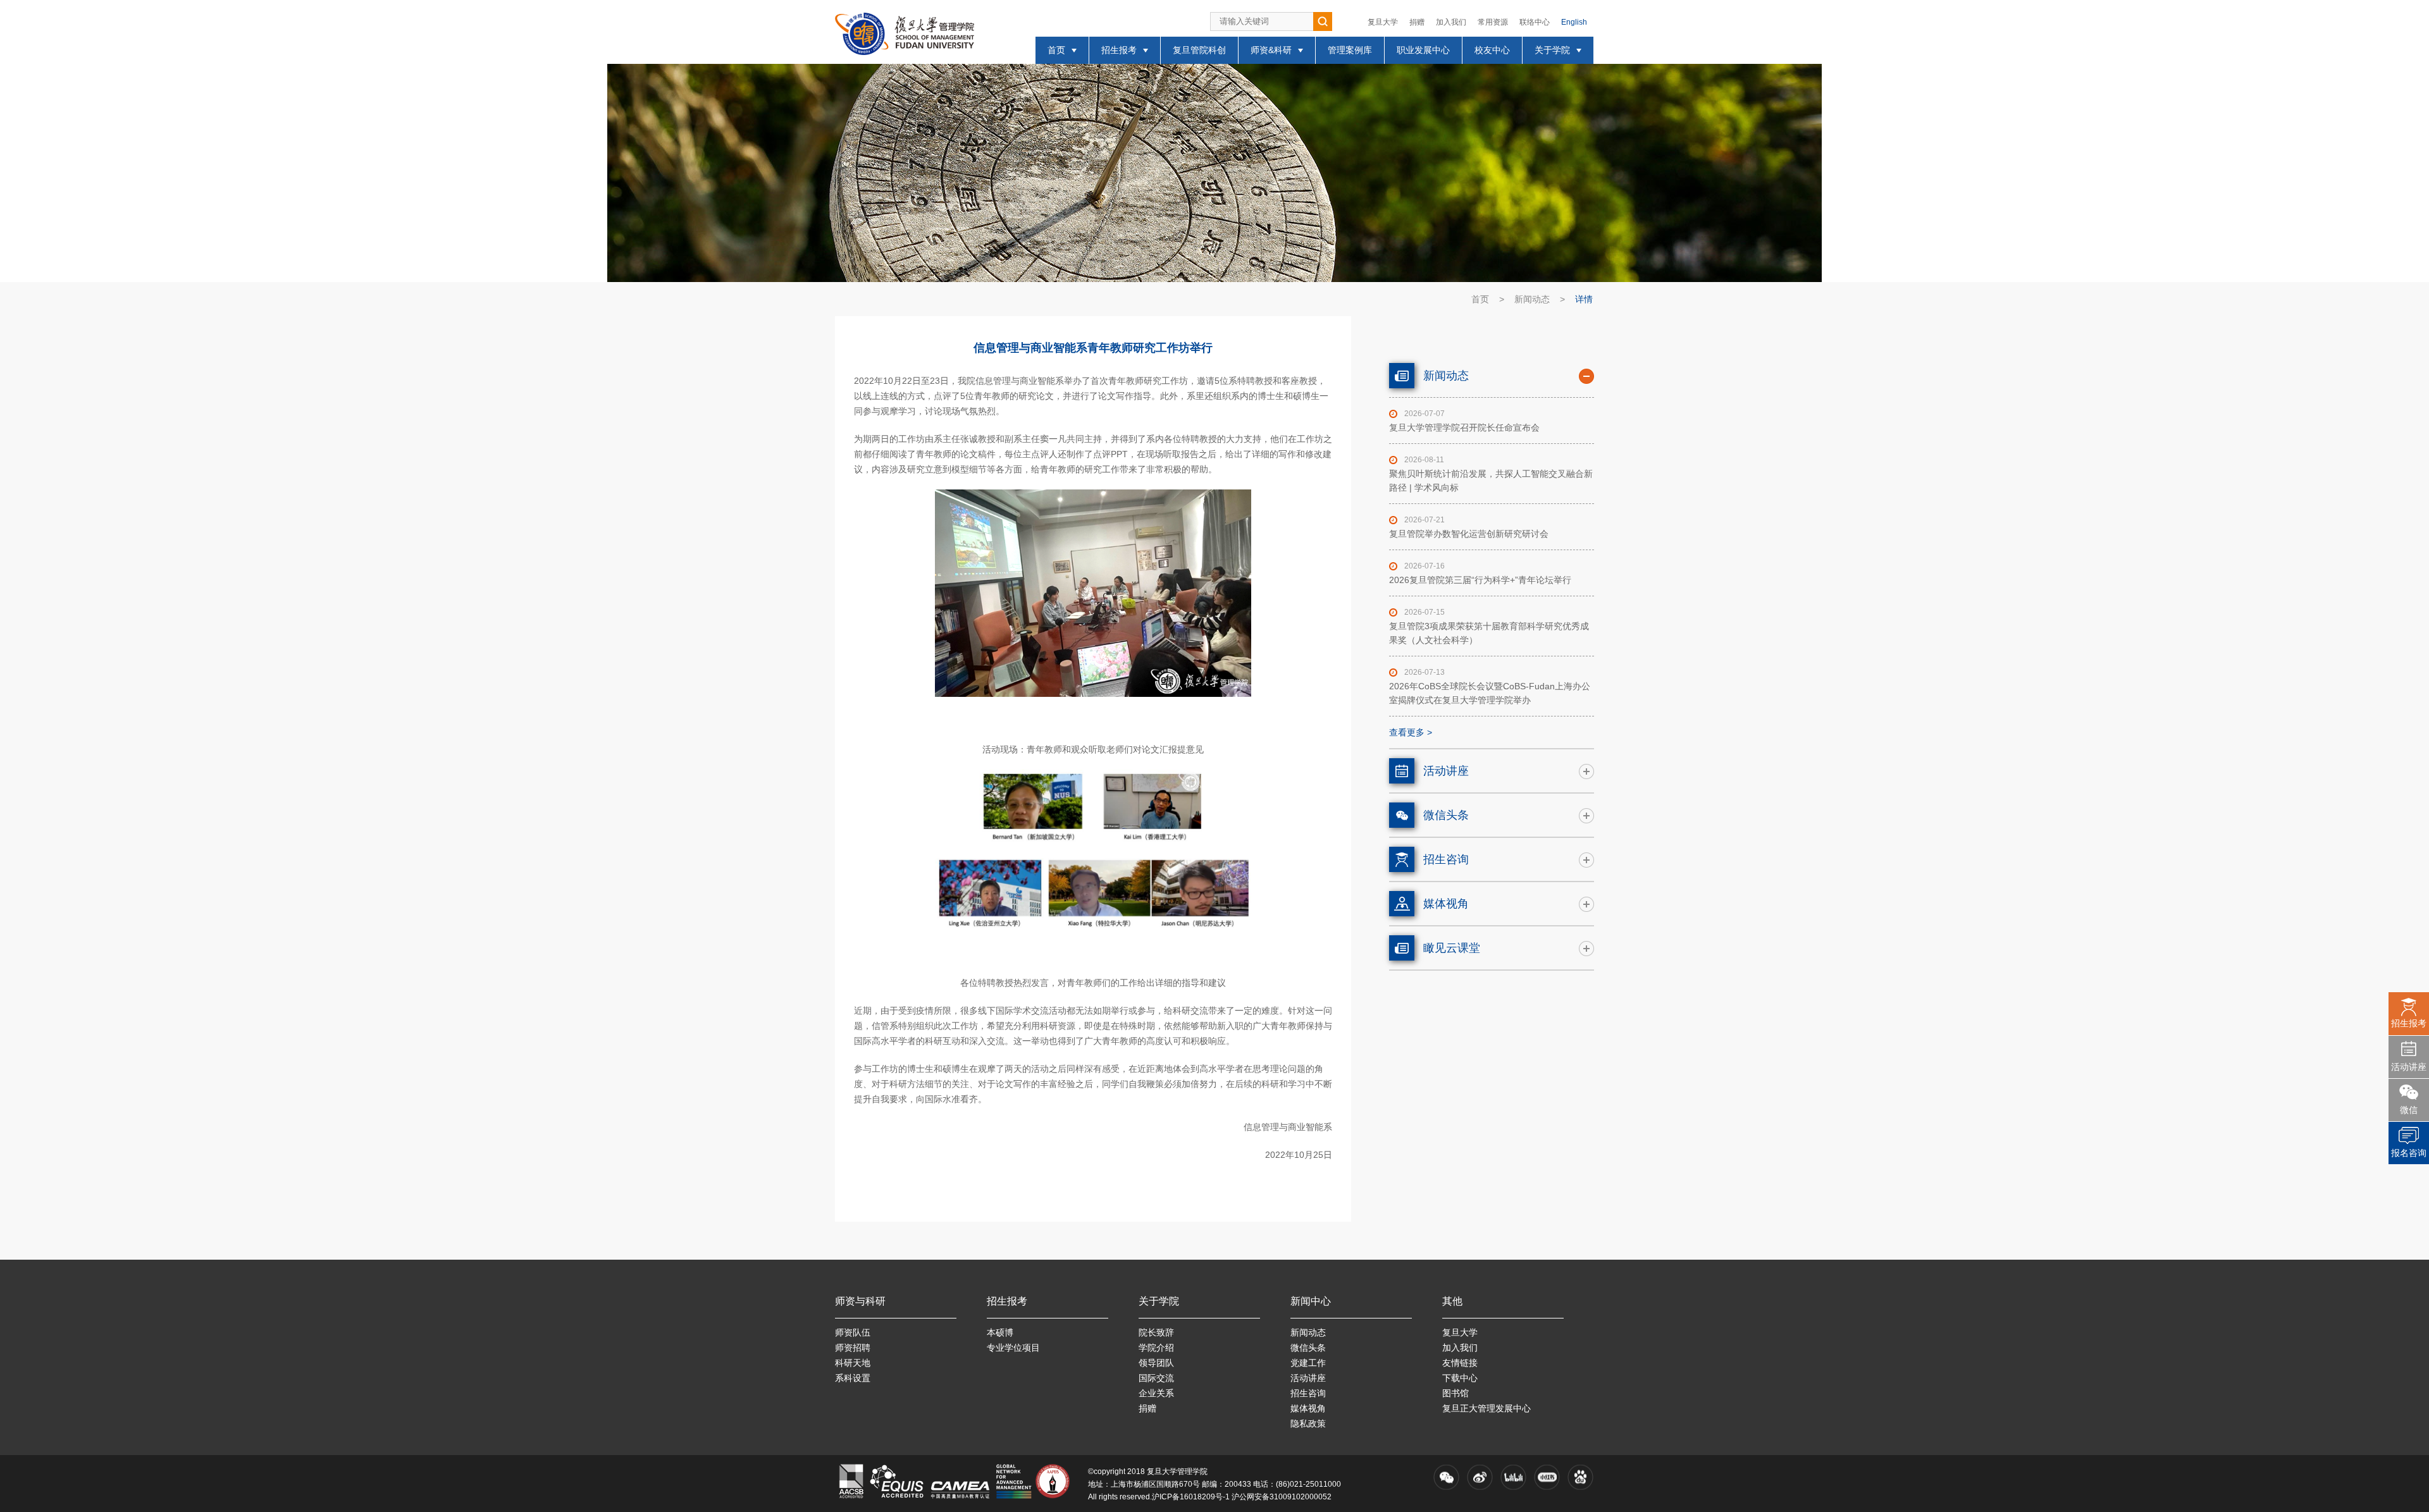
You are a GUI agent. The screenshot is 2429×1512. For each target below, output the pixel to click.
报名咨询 (2409, 1153)
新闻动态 (1532, 299)
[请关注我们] (1446, 1477)
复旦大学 (1383, 22)
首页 (1480, 299)
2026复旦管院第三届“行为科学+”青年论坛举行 (1480, 580)
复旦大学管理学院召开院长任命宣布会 (1464, 427)
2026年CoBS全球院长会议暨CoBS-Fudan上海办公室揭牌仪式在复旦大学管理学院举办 (1490, 693)
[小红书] (1547, 1477)
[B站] (1513, 1477)
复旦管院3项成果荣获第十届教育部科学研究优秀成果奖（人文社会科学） (1489, 633)
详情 (1584, 299)
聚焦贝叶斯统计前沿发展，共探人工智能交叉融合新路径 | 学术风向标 (1491, 481)
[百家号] (1580, 1477)
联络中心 (1535, 22)
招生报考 (2409, 1023)
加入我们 (1451, 22)
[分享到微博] (1480, 1477)
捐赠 (1417, 22)
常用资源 (1493, 22)
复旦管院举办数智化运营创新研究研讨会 (1469, 534)
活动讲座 (2409, 1067)
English (1574, 22)
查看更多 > (1411, 732)
